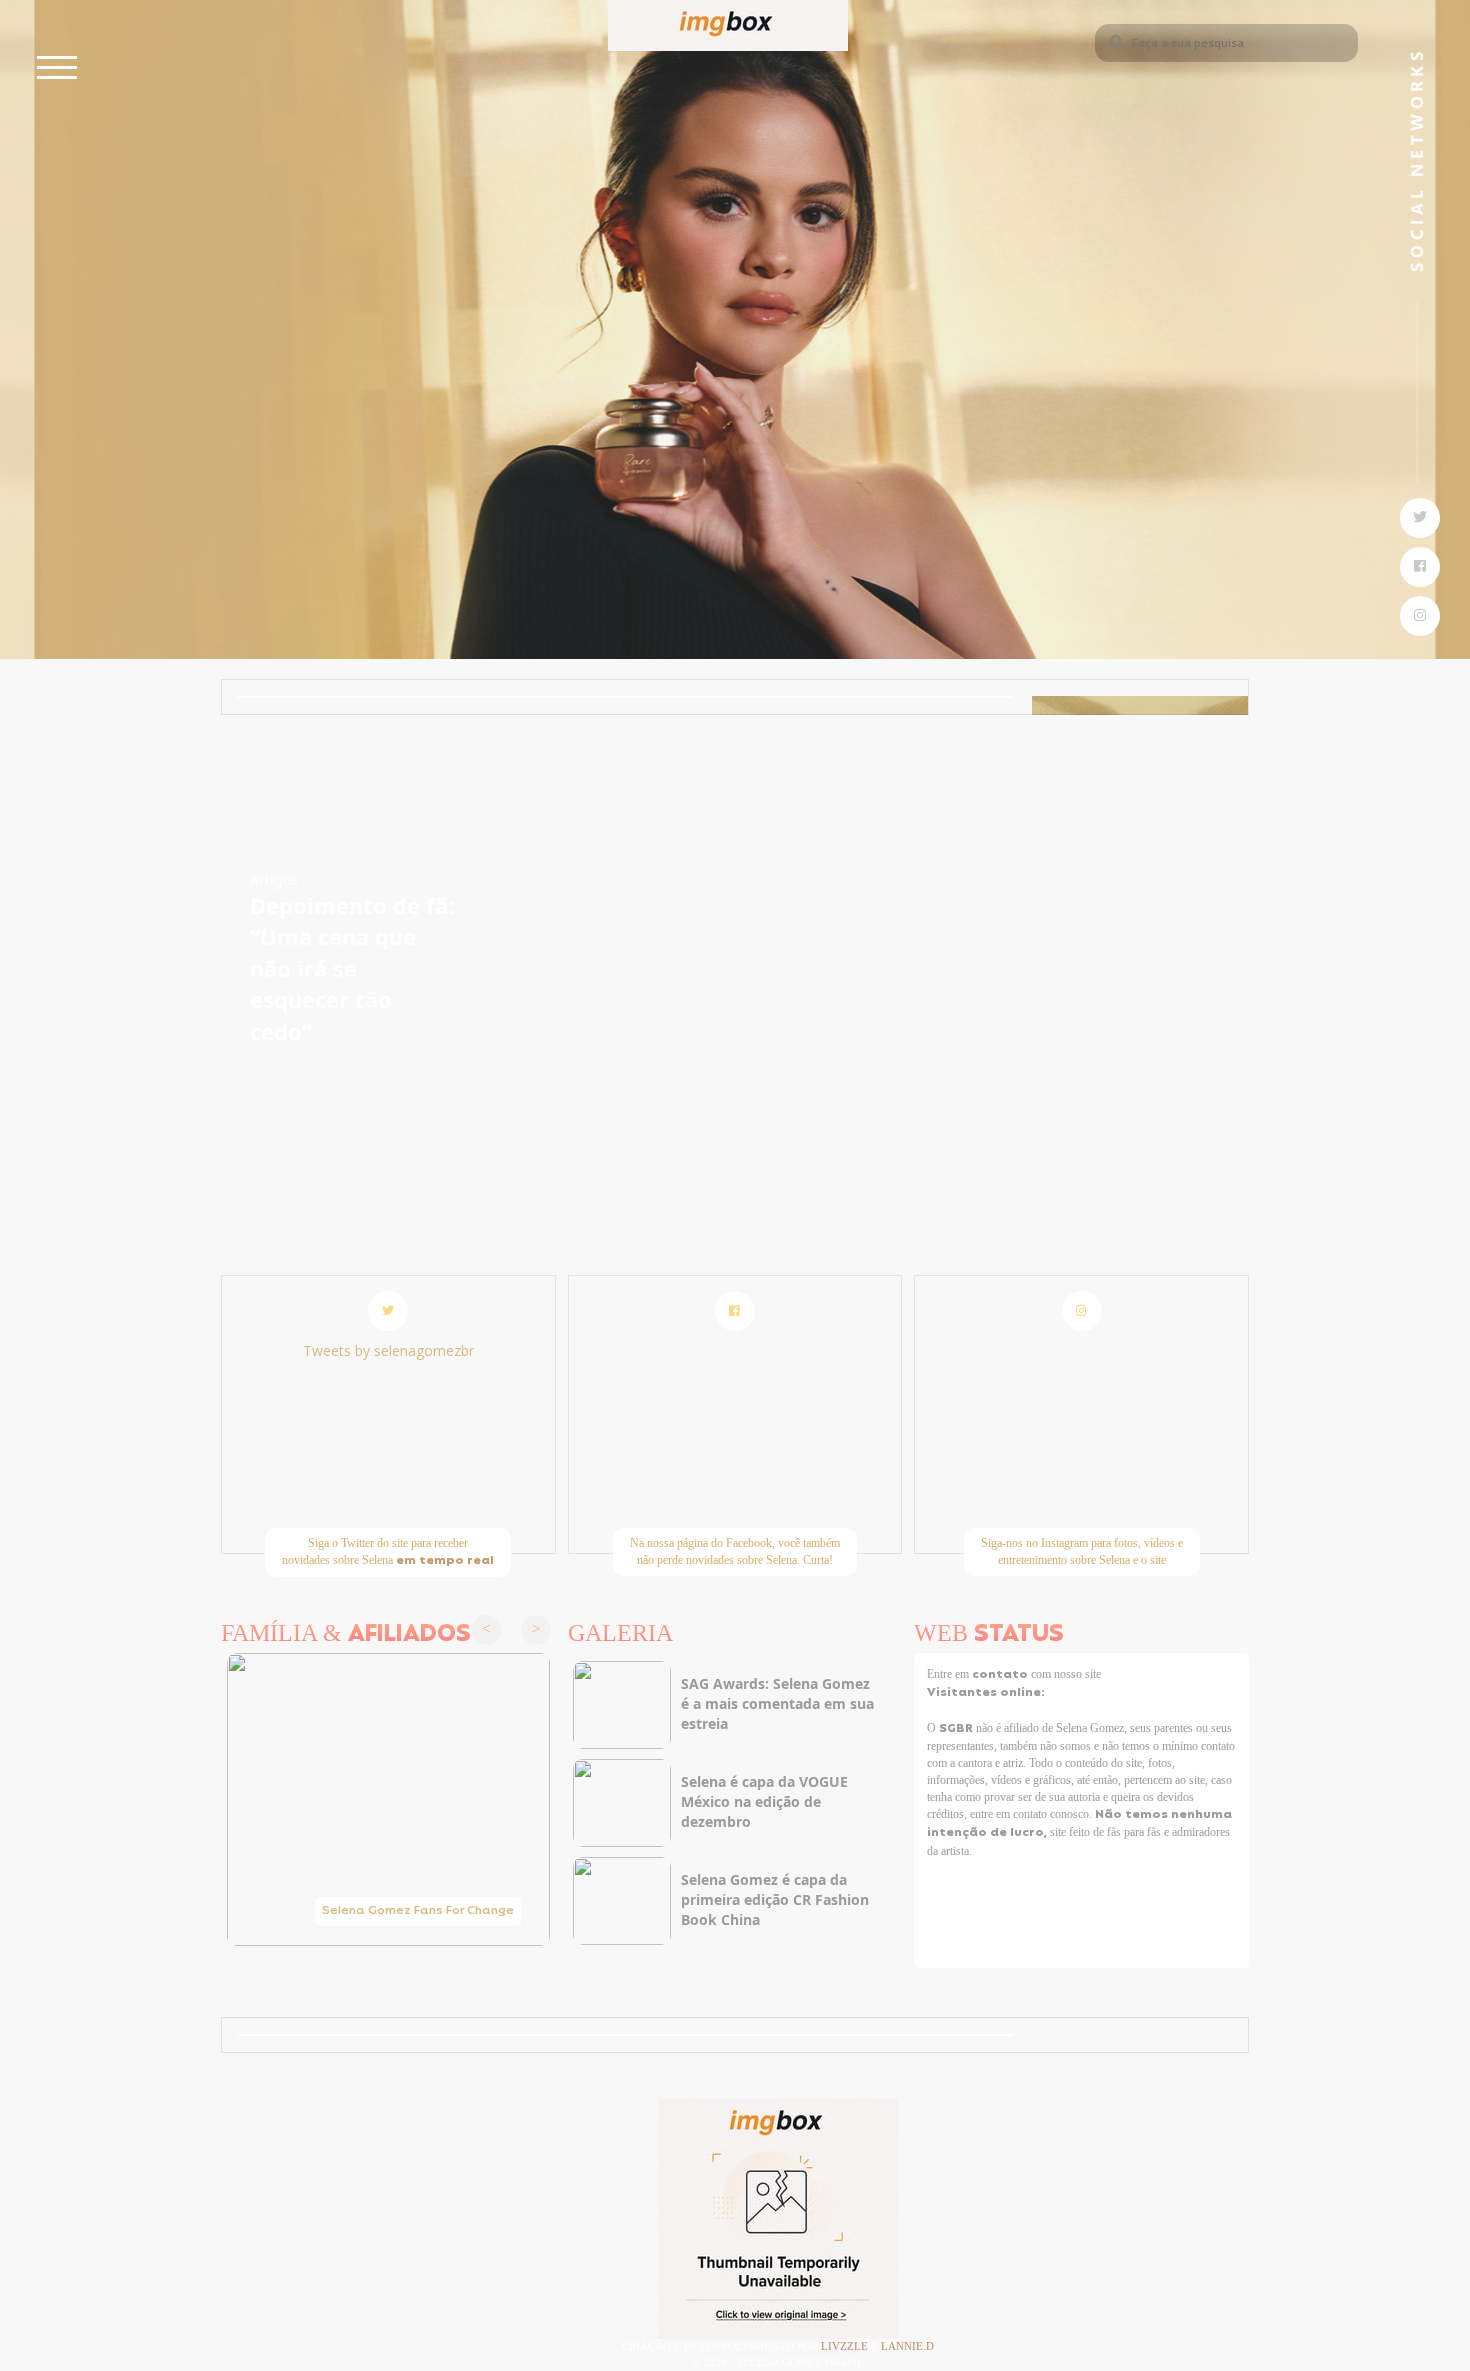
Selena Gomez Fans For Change (418, 1911)
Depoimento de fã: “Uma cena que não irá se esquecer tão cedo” (352, 968)
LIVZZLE (846, 2346)
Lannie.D (907, 2346)
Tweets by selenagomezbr (388, 1350)
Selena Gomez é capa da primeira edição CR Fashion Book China (775, 1899)
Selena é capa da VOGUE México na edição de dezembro (764, 1801)
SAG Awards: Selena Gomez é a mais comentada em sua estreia (777, 1703)
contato (1001, 1675)
